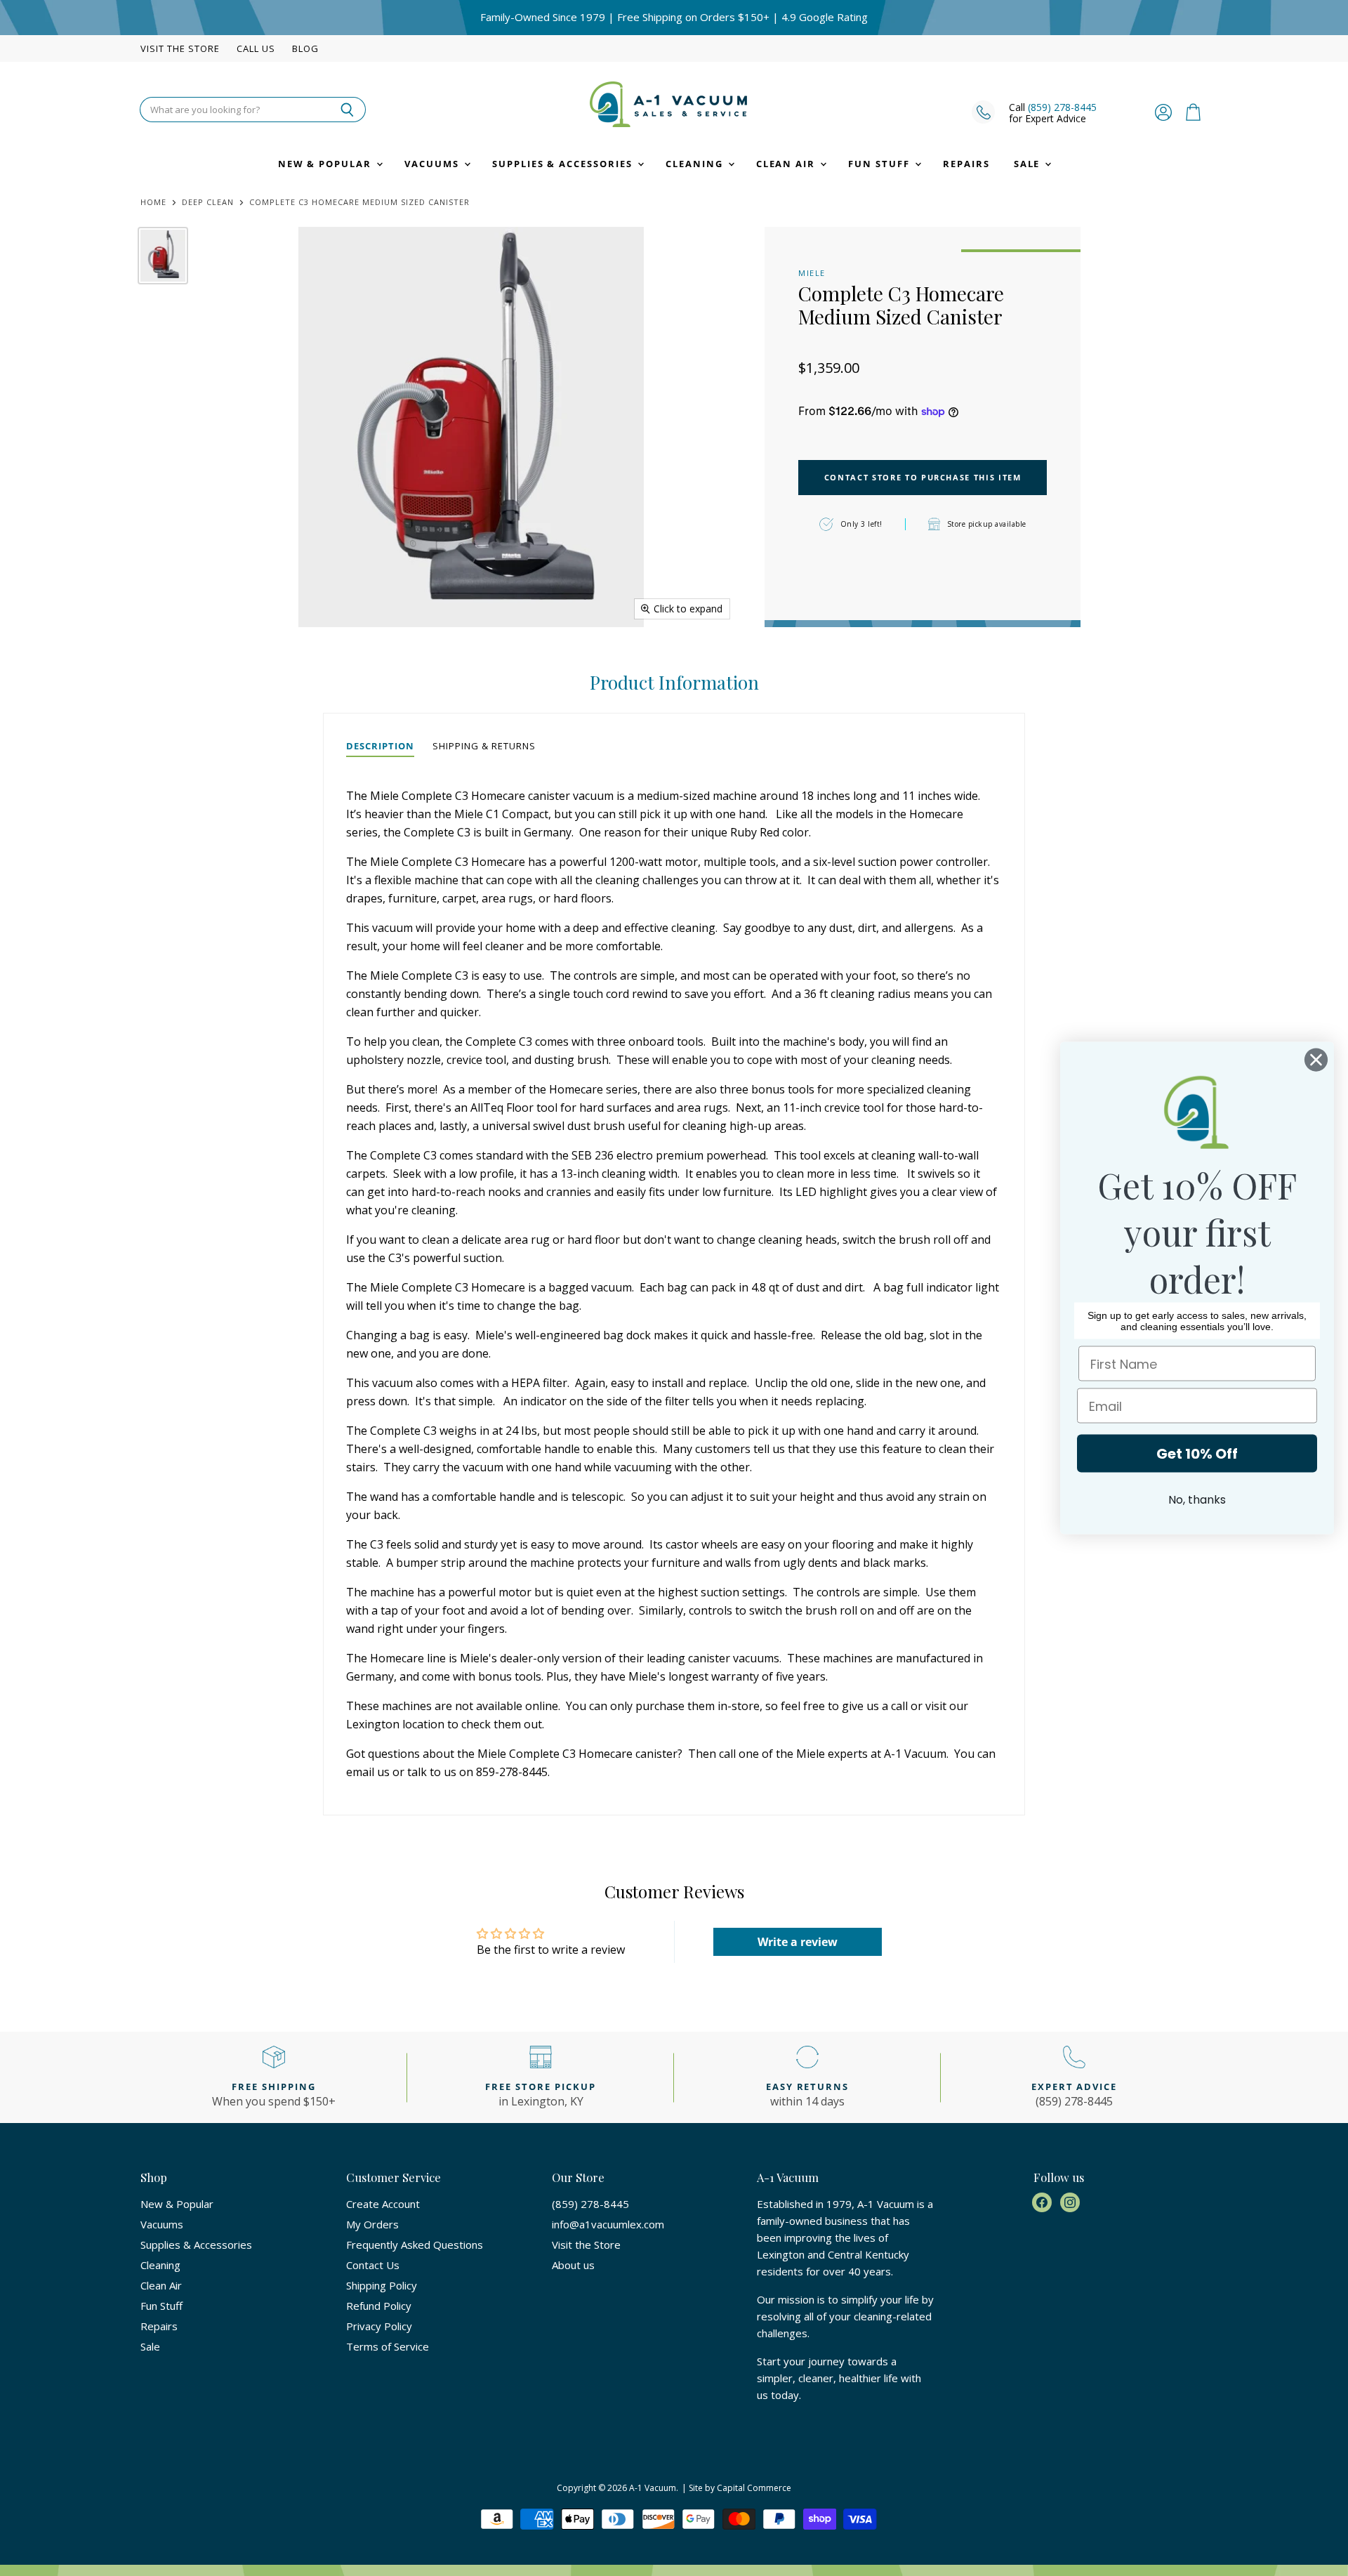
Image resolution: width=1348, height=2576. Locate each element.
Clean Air (788, 164)
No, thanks (1197, 1500)
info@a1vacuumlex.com (608, 2224)
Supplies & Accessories (564, 164)
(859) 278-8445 (1062, 107)
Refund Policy (379, 2306)
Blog (305, 49)
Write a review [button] (798, 1942)
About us (573, 2265)
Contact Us (373, 2265)
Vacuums (434, 164)
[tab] (380, 747)
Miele (812, 273)
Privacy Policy (379, 2326)
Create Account (383, 2204)
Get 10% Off (1197, 1454)
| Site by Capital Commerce (736, 2488)
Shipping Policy (382, 2285)
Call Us (256, 49)
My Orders (372, 2224)
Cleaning (696, 164)
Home (153, 203)
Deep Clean (208, 203)
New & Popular (326, 164)
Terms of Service (388, 2346)
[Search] (347, 110)
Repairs (966, 164)
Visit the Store (180, 49)
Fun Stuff (881, 164)
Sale (1029, 164)
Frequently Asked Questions (415, 2245)
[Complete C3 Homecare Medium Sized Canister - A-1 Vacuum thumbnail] (163, 256)
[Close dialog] (1316, 1060)
